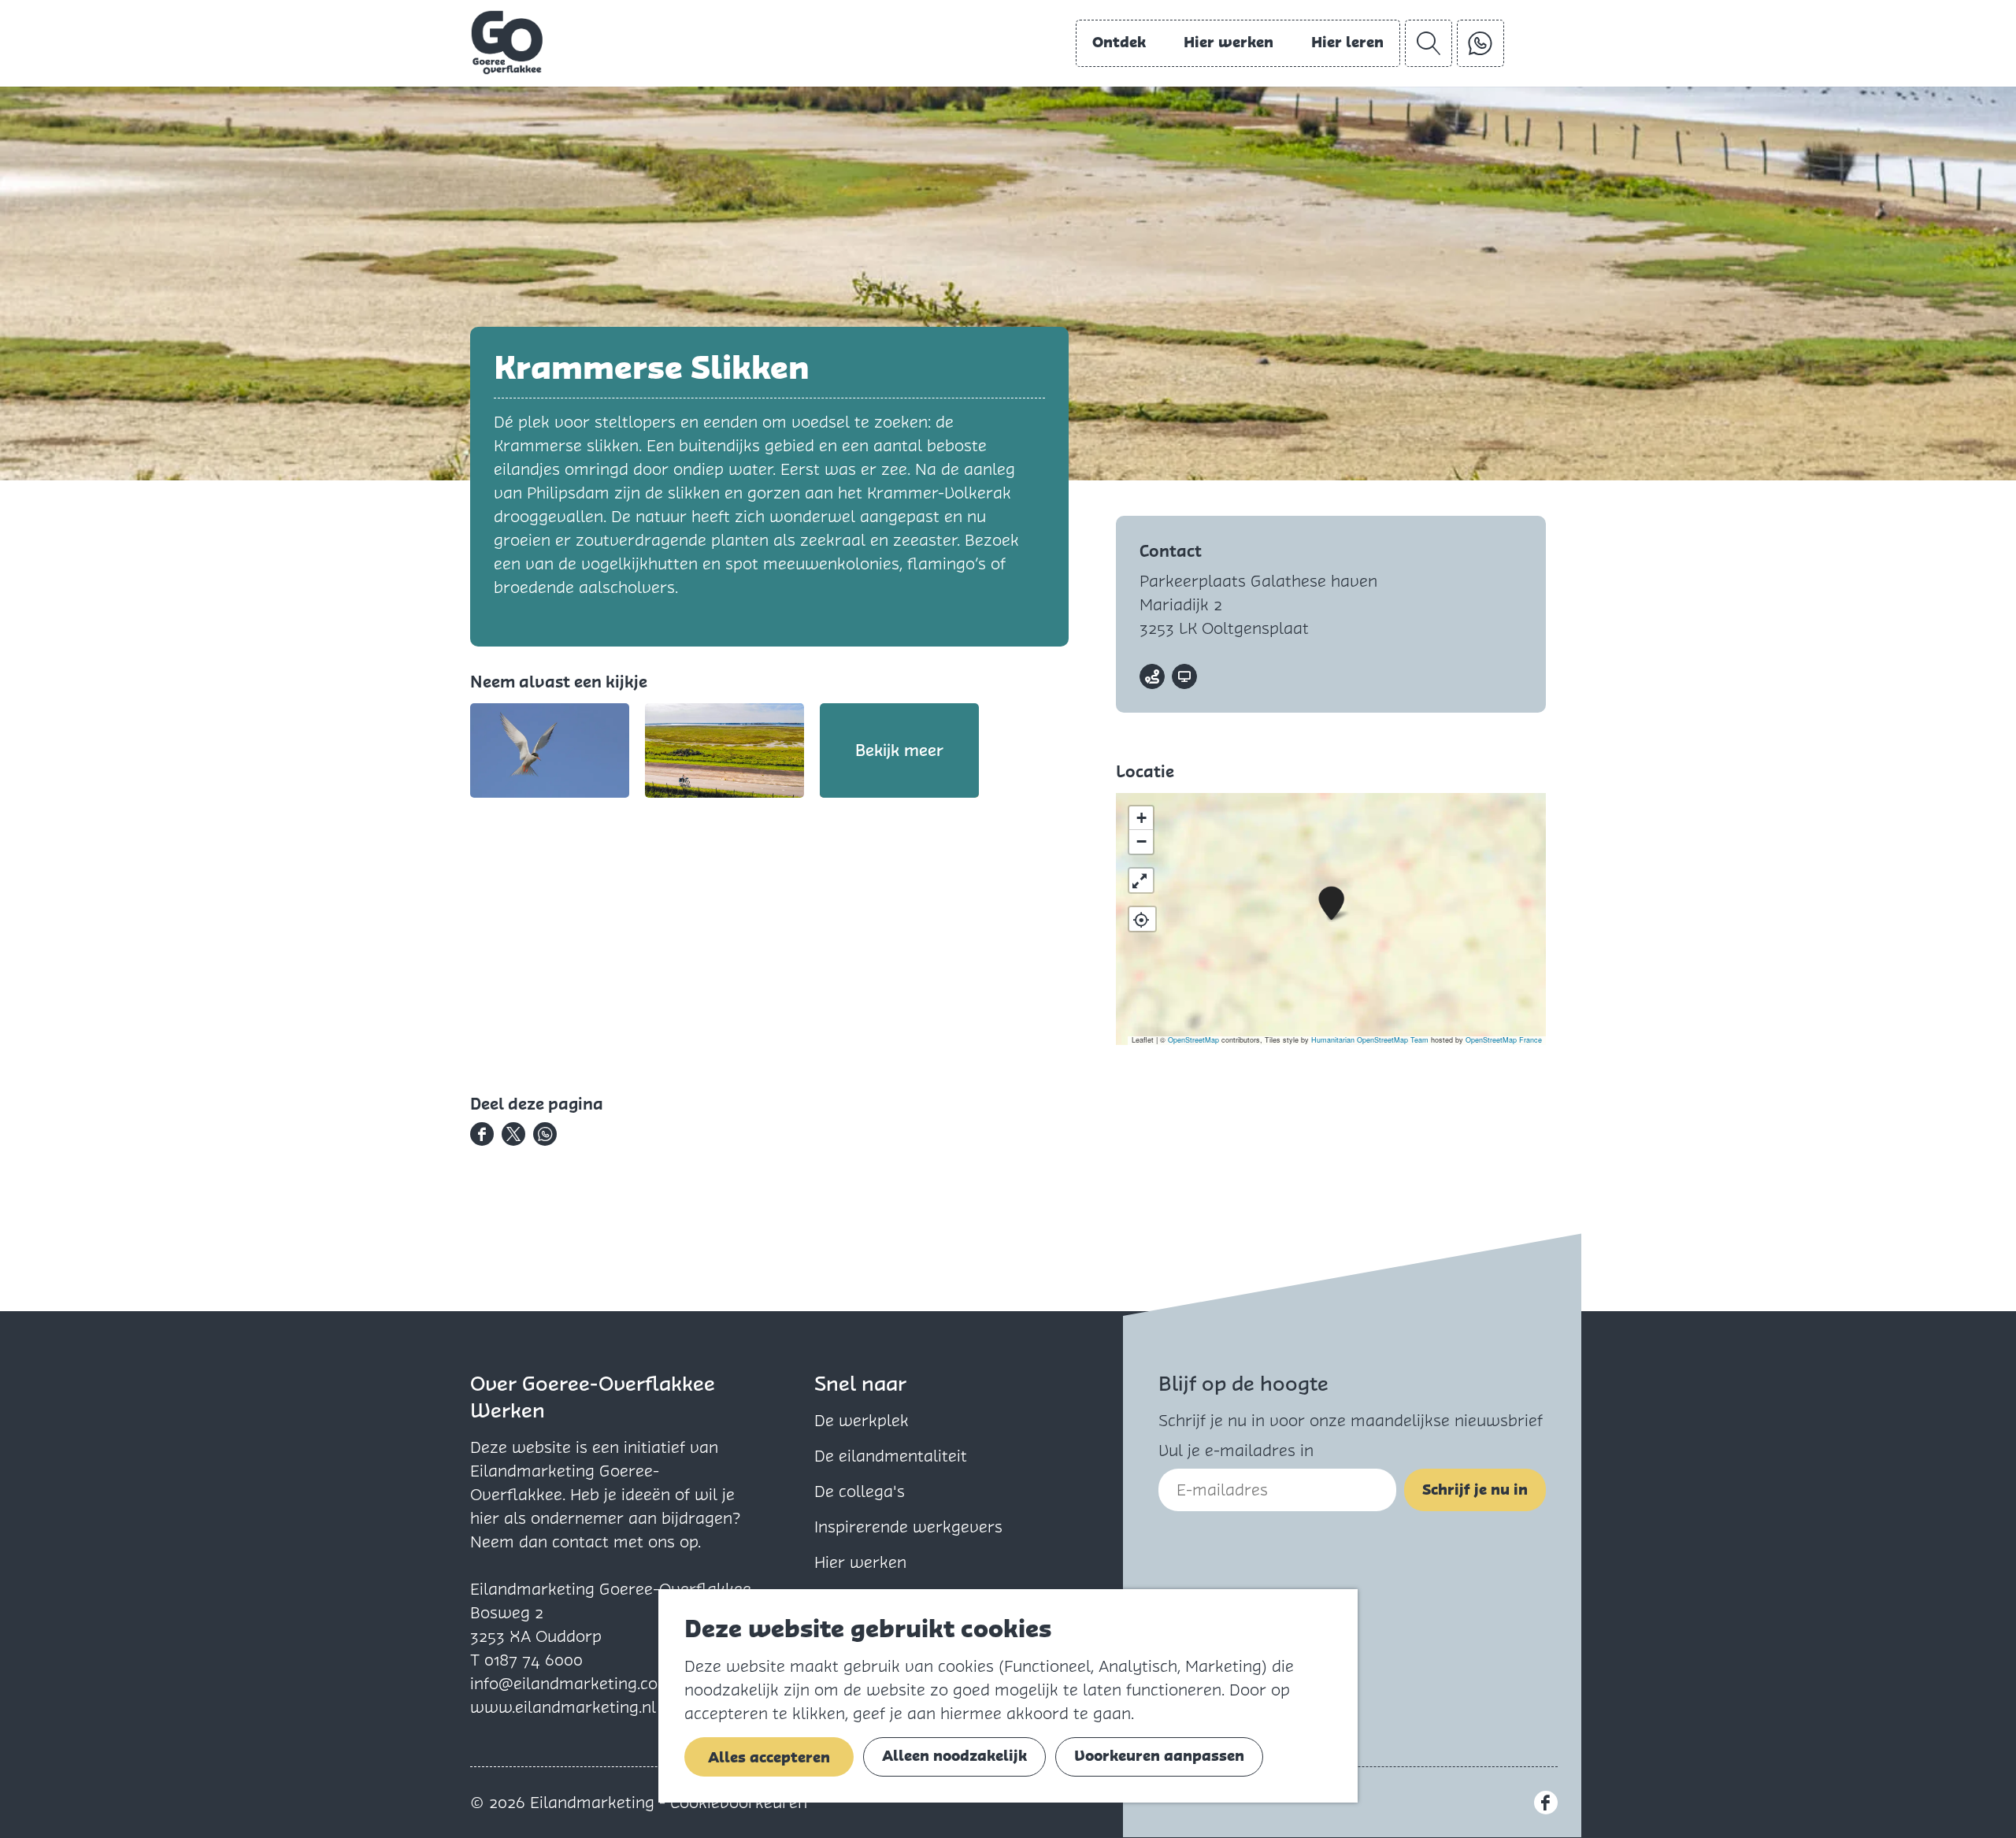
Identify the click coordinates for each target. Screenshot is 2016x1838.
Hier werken (860, 1562)
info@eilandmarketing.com (571, 1684)
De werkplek (862, 1421)
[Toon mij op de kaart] (1142, 919)
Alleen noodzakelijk (954, 1756)
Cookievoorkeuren (739, 1803)
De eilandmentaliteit (891, 1456)
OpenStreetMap (1193, 1040)
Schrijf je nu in (1475, 1490)
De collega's (860, 1492)
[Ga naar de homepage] (507, 43)
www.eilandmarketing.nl (563, 1707)
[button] (1331, 904)
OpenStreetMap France (1504, 1040)
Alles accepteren (769, 1757)
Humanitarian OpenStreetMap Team (1370, 1040)
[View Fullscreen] (1141, 880)
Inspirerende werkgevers (908, 1527)
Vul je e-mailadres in (1236, 1451)
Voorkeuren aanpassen (1159, 1756)
